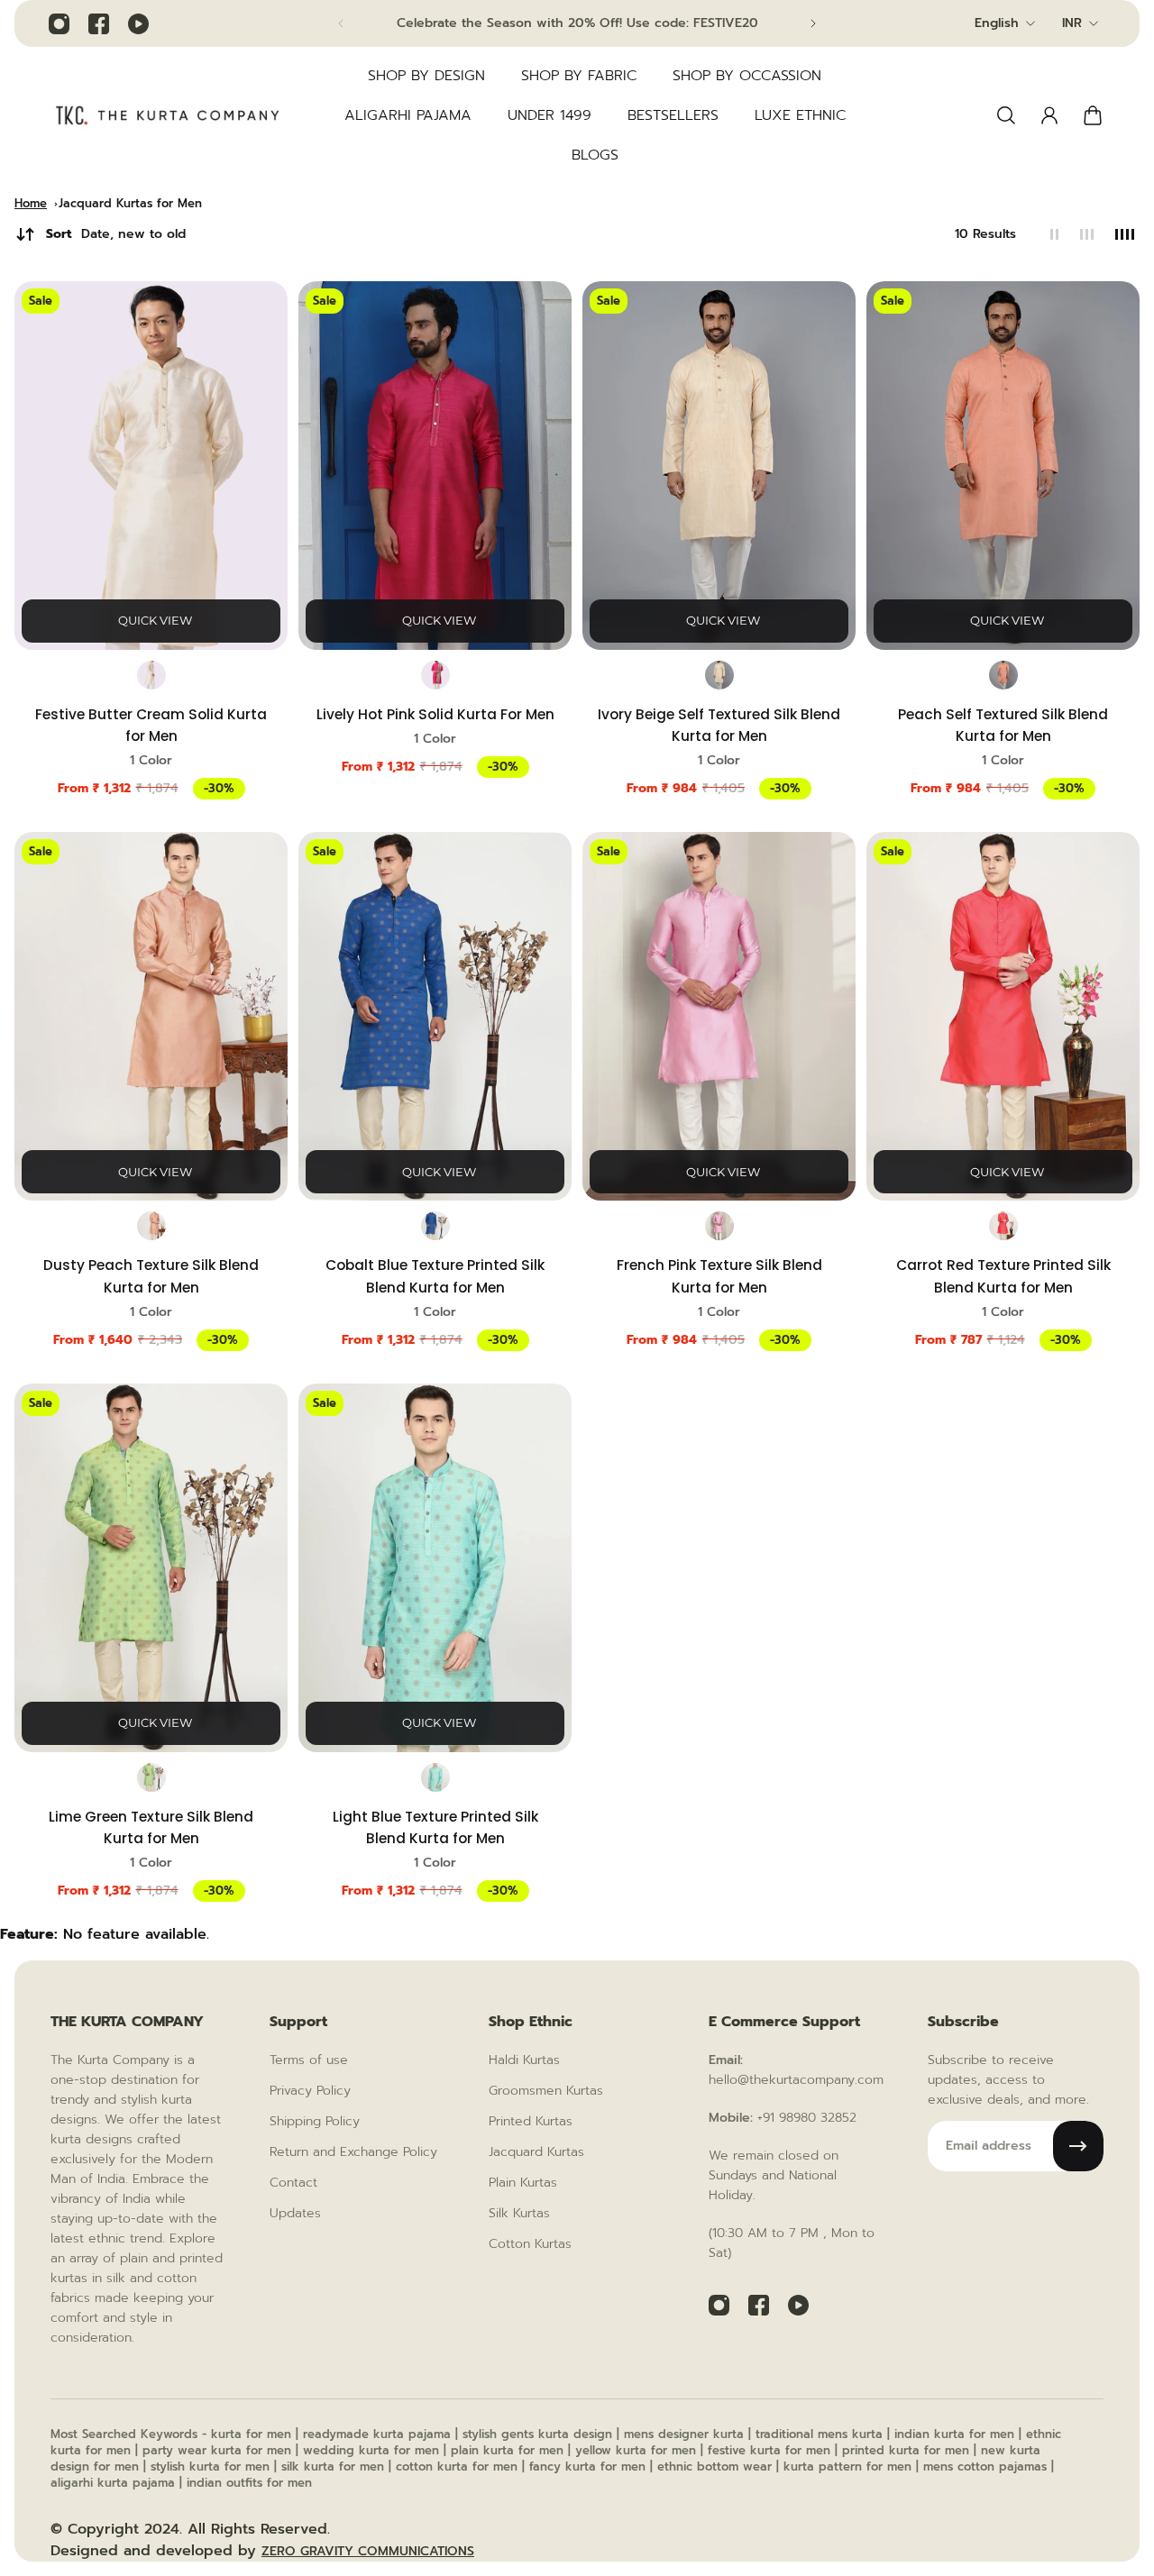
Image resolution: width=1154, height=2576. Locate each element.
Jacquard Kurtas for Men (130, 203)
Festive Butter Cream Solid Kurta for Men (151, 725)
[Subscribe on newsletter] (1078, 2146)
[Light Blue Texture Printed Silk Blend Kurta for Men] (435, 1568)
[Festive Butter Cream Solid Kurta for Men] (151, 466)
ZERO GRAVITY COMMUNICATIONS (368, 2551)
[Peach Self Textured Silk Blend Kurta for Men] (1003, 466)
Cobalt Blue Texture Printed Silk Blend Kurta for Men (435, 1276)
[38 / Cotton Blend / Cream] (151, 675)
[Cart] (1093, 115)
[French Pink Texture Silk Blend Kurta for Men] (719, 1016)
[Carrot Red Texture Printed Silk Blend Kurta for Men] (1003, 1016)
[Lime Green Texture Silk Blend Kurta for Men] (151, 1568)
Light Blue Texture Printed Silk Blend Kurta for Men (435, 1827)
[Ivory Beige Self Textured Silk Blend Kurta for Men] (719, 466)
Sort (116, 234)
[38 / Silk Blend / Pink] (719, 1226)
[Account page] (1049, 115)
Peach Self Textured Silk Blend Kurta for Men (1003, 725)
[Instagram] (59, 23)
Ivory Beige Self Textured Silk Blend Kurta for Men (719, 725)
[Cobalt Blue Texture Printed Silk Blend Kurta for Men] (435, 1016)
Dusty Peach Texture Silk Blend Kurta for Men (151, 1276)
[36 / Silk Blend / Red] (1003, 1226)
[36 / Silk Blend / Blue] (435, 1226)
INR (1072, 23)
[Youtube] (138, 23)
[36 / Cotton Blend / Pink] (435, 675)
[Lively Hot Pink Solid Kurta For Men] (435, 466)
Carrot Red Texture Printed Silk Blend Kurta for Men (1003, 1276)
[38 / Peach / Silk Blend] (1003, 675)
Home (31, 203)
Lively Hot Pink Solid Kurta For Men (435, 714)
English (997, 23)
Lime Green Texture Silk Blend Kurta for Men (151, 1827)
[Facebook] (98, 23)
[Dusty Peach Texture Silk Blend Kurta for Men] (151, 1016)
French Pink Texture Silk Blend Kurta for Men (719, 1276)
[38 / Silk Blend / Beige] (719, 675)
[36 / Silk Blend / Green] (151, 1777)
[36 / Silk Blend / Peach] (151, 1226)
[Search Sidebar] (1006, 115)
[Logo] (168, 116)
